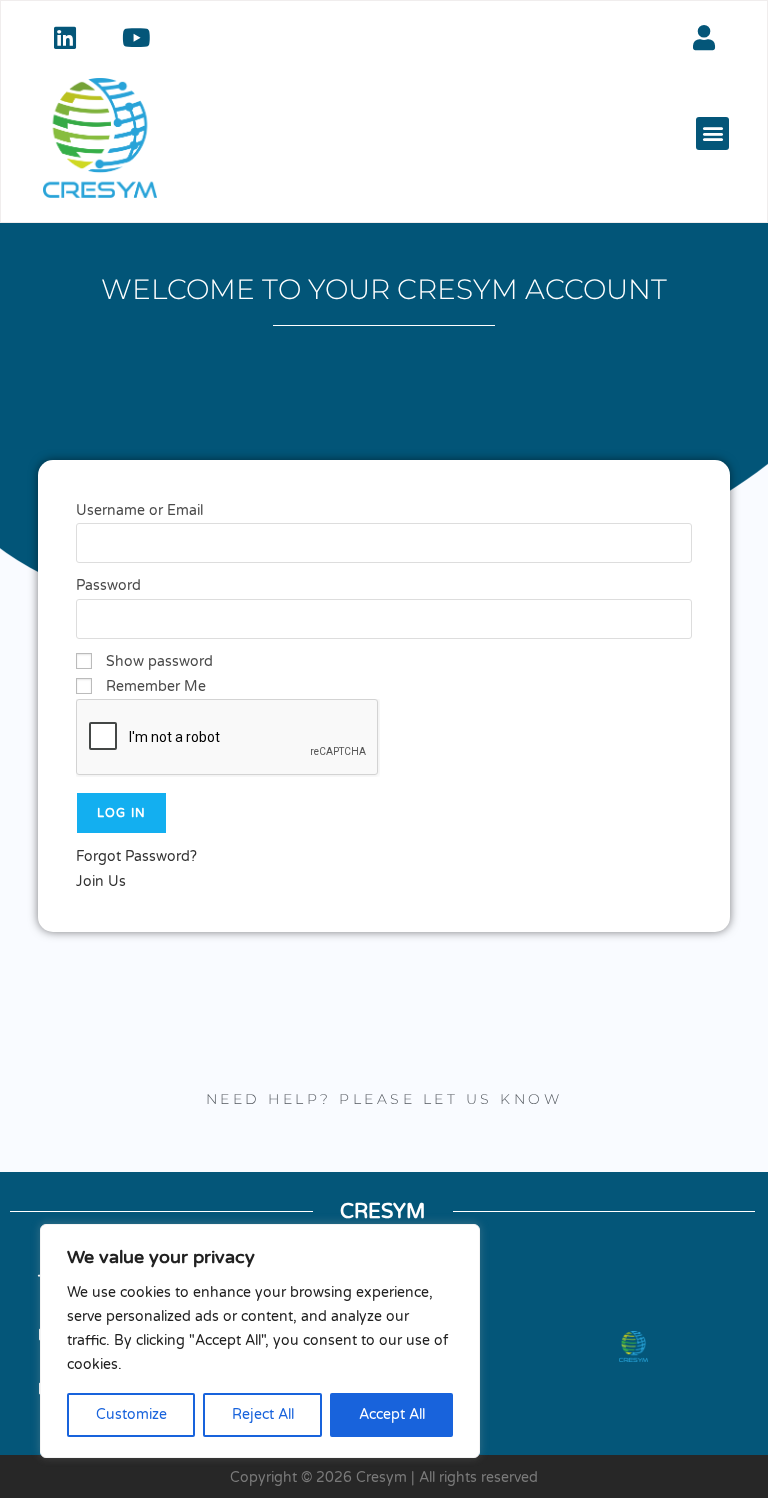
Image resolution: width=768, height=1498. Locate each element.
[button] (712, 133)
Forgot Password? (136, 856)
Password (108, 585)
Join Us (101, 881)
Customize (131, 1414)
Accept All (392, 1414)
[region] (260, 1341)
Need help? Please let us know (384, 1099)
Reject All (263, 1414)
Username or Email (139, 510)
